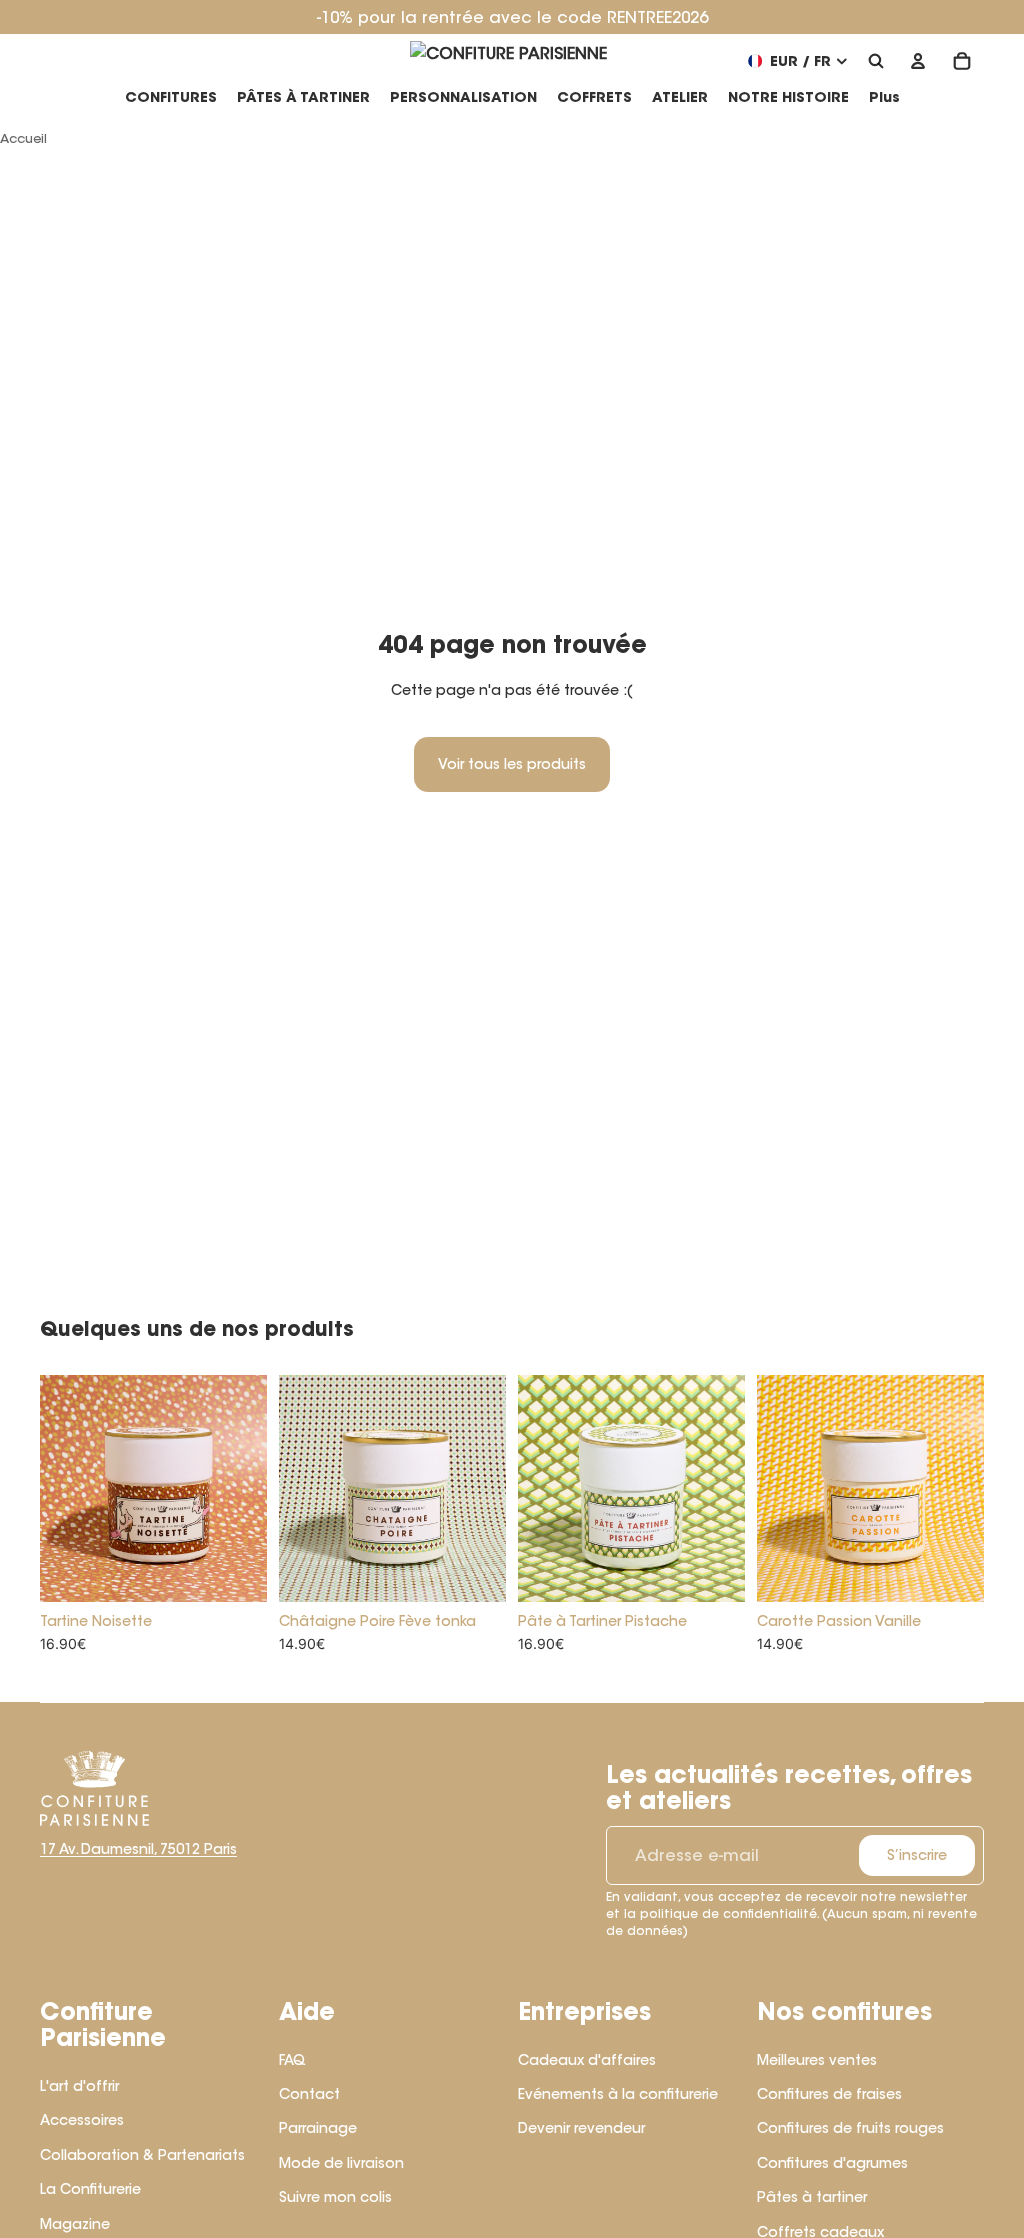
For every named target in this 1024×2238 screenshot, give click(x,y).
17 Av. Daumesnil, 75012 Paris (138, 1849)
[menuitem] (884, 98)
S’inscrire (917, 1855)
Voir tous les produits (512, 764)
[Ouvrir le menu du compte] (918, 61)
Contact (309, 2094)
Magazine (75, 2224)
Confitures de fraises (829, 2094)
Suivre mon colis (335, 2197)
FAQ (292, 2060)
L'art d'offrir (79, 2086)
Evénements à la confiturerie (618, 2094)
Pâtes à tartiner (812, 2197)
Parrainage (318, 2128)
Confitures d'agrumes (832, 2163)
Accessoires (82, 2120)
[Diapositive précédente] (55, 1489)
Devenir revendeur (581, 2128)
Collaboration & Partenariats (142, 2155)
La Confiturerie (90, 2189)
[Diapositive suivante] (251, 1489)
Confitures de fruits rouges (850, 2128)
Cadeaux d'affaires (587, 2060)
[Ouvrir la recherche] (876, 61)
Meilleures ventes (817, 2060)
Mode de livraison (341, 2163)
